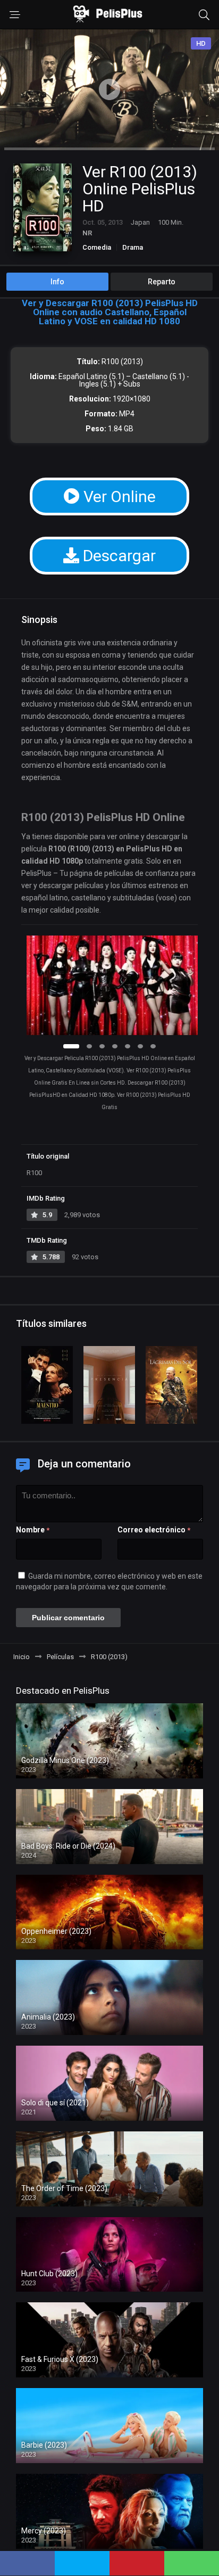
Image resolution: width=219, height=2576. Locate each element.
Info (57, 282)
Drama (133, 247)
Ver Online (118, 497)
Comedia (97, 247)
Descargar (117, 556)
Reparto (162, 282)
